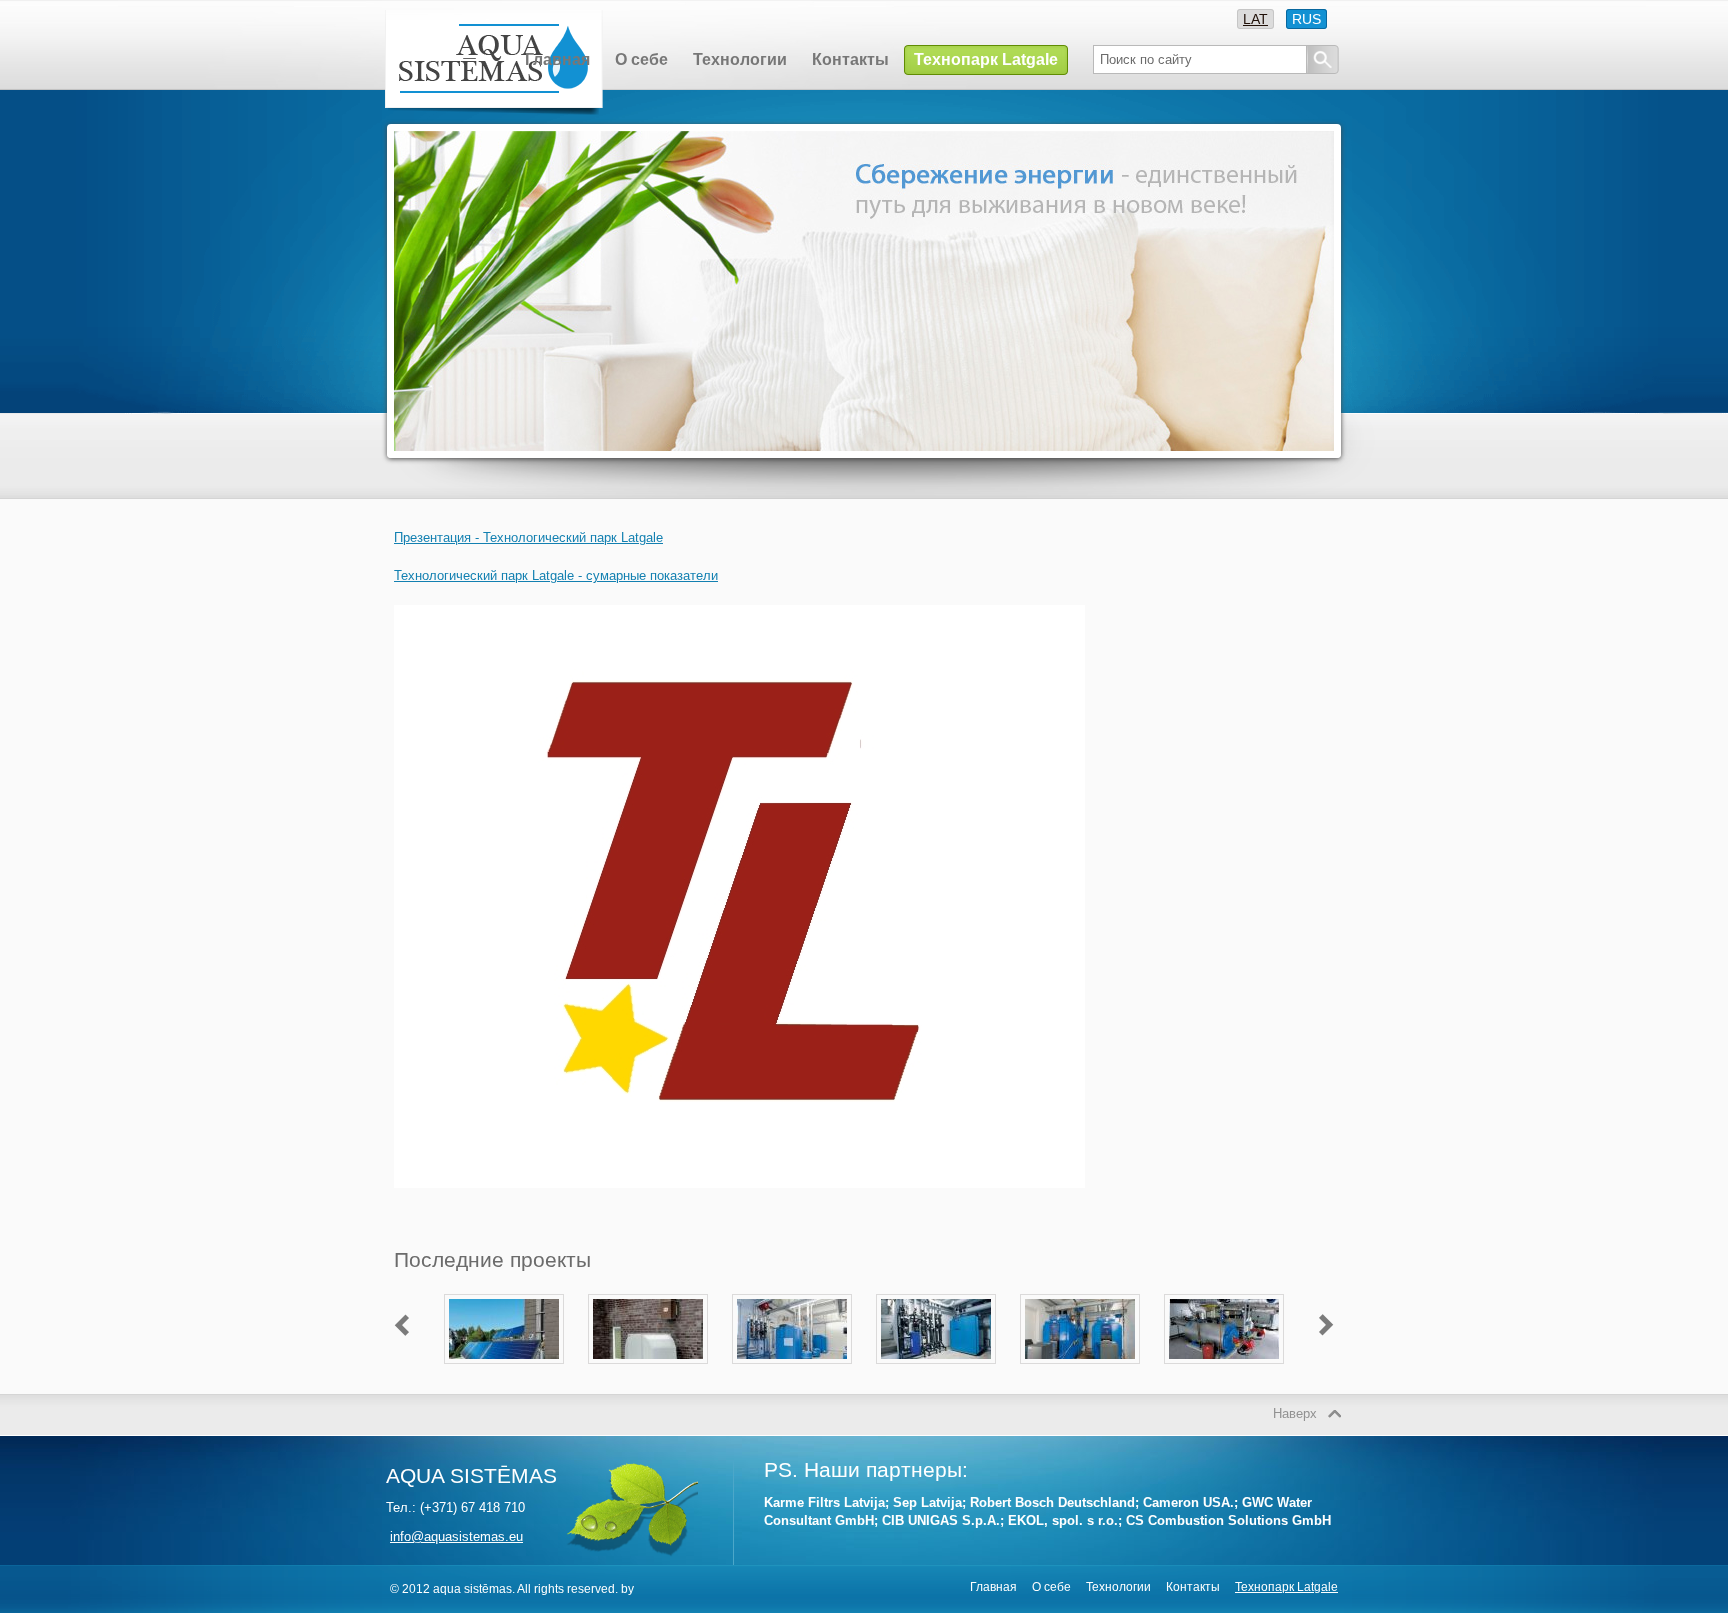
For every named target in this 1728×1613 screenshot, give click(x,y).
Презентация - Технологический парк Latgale (528, 537)
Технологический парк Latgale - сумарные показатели (556, 575)
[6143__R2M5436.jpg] (936, 1354)
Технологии (1120, 1587)
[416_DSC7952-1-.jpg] (648, 1354)
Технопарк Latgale (1286, 1587)
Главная (995, 1587)
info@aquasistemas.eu (456, 1536)
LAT (1255, 19)
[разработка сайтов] (640, 1589)
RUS (1306, 19)
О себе (1053, 1587)
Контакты (1194, 1587)
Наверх (1295, 1413)
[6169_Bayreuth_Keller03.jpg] (1080, 1354)
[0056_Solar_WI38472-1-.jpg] (504, 1354)
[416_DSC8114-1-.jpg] (792, 1354)
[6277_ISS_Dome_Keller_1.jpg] (1224, 1354)
